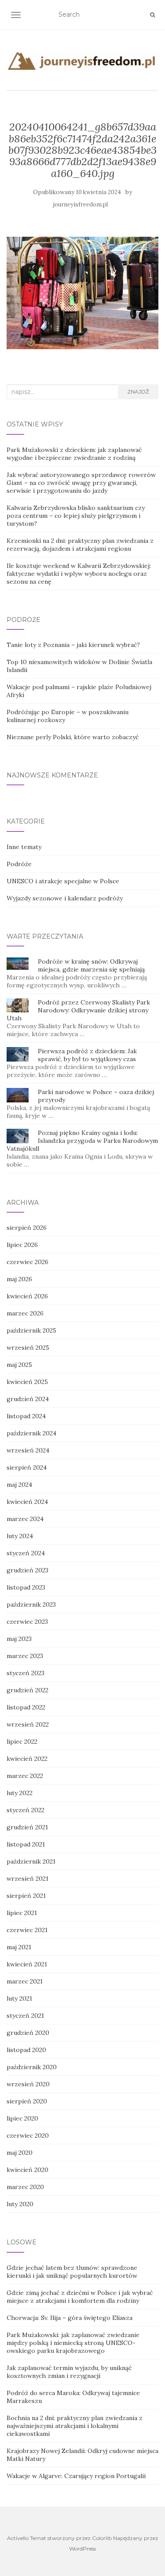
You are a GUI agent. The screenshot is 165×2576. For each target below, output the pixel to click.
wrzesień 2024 (28, 1450)
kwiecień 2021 (27, 1964)
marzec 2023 (25, 1656)
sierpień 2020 (27, 2101)
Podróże (19, 864)
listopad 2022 (26, 1707)
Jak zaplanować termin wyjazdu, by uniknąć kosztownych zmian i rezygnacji (69, 2372)
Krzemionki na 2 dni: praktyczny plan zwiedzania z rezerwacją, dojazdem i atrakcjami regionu (80, 545)
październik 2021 (31, 1861)
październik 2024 (31, 1433)
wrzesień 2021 (27, 1879)
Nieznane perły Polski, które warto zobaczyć (73, 737)
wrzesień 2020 (28, 2084)
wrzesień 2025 (28, 1348)
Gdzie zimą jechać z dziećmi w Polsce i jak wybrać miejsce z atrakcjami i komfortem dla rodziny (80, 2297)
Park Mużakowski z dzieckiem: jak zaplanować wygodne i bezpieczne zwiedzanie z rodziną (74, 454)
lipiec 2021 (22, 1913)
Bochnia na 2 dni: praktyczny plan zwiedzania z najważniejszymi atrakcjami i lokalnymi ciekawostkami (75, 2426)
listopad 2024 (26, 1416)
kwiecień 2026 (27, 1296)
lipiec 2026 (22, 1245)
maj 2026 (19, 1279)
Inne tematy (24, 847)
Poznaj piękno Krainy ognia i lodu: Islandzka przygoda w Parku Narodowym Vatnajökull (82, 1141)
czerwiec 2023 (27, 1622)
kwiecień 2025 (27, 1382)
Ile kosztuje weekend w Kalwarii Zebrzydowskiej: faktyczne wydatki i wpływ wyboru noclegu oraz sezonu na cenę (79, 574)
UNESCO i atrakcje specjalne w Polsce (63, 881)
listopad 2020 (26, 2050)
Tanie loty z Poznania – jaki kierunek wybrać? (73, 645)
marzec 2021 (25, 1981)
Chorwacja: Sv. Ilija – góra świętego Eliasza (70, 2318)
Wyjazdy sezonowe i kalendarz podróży (65, 898)
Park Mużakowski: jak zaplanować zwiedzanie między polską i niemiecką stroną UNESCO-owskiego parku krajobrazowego (73, 2343)
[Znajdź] (152, 15)
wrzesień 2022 (28, 1724)
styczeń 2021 (25, 2016)
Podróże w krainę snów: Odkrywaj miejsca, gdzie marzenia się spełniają (91, 965)
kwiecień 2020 (27, 2170)
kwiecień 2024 (27, 1502)
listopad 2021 (26, 1844)
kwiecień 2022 (27, 1759)
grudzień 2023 (27, 1570)
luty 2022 (20, 1793)
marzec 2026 (25, 1313)
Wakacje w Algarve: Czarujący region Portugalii (76, 2476)
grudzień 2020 (28, 2033)
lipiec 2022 (22, 1741)
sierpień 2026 (27, 1228)
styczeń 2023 (26, 1673)
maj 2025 (19, 1365)
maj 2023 (19, 1639)
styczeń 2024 (26, 1553)
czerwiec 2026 (27, 1262)
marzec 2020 (25, 2187)
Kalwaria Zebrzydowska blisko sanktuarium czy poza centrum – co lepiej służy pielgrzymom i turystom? (76, 516)
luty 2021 (19, 1998)
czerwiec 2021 (27, 1930)
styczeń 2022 (26, 1810)
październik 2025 (31, 1330)
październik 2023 (31, 1604)
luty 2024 (20, 1536)
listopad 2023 (26, 1587)
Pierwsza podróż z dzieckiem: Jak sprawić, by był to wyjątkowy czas (87, 1055)
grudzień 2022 (27, 1690)
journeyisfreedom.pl (81, 204)
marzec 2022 (25, 1776)
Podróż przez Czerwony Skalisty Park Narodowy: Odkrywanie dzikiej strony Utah (78, 1010)
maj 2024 (19, 1485)
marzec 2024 (25, 1519)
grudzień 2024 (28, 1399)
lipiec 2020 (22, 2118)
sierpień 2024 (27, 1467)
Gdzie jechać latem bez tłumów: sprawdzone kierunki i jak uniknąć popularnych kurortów (72, 2272)
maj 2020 (20, 2153)
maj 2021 (19, 1947)
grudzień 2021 (27, 1827)
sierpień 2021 (26, 1896)
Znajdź (138, 392)
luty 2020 (20, 2204)
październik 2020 (32, 2067)
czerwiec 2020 (28, 2135)
